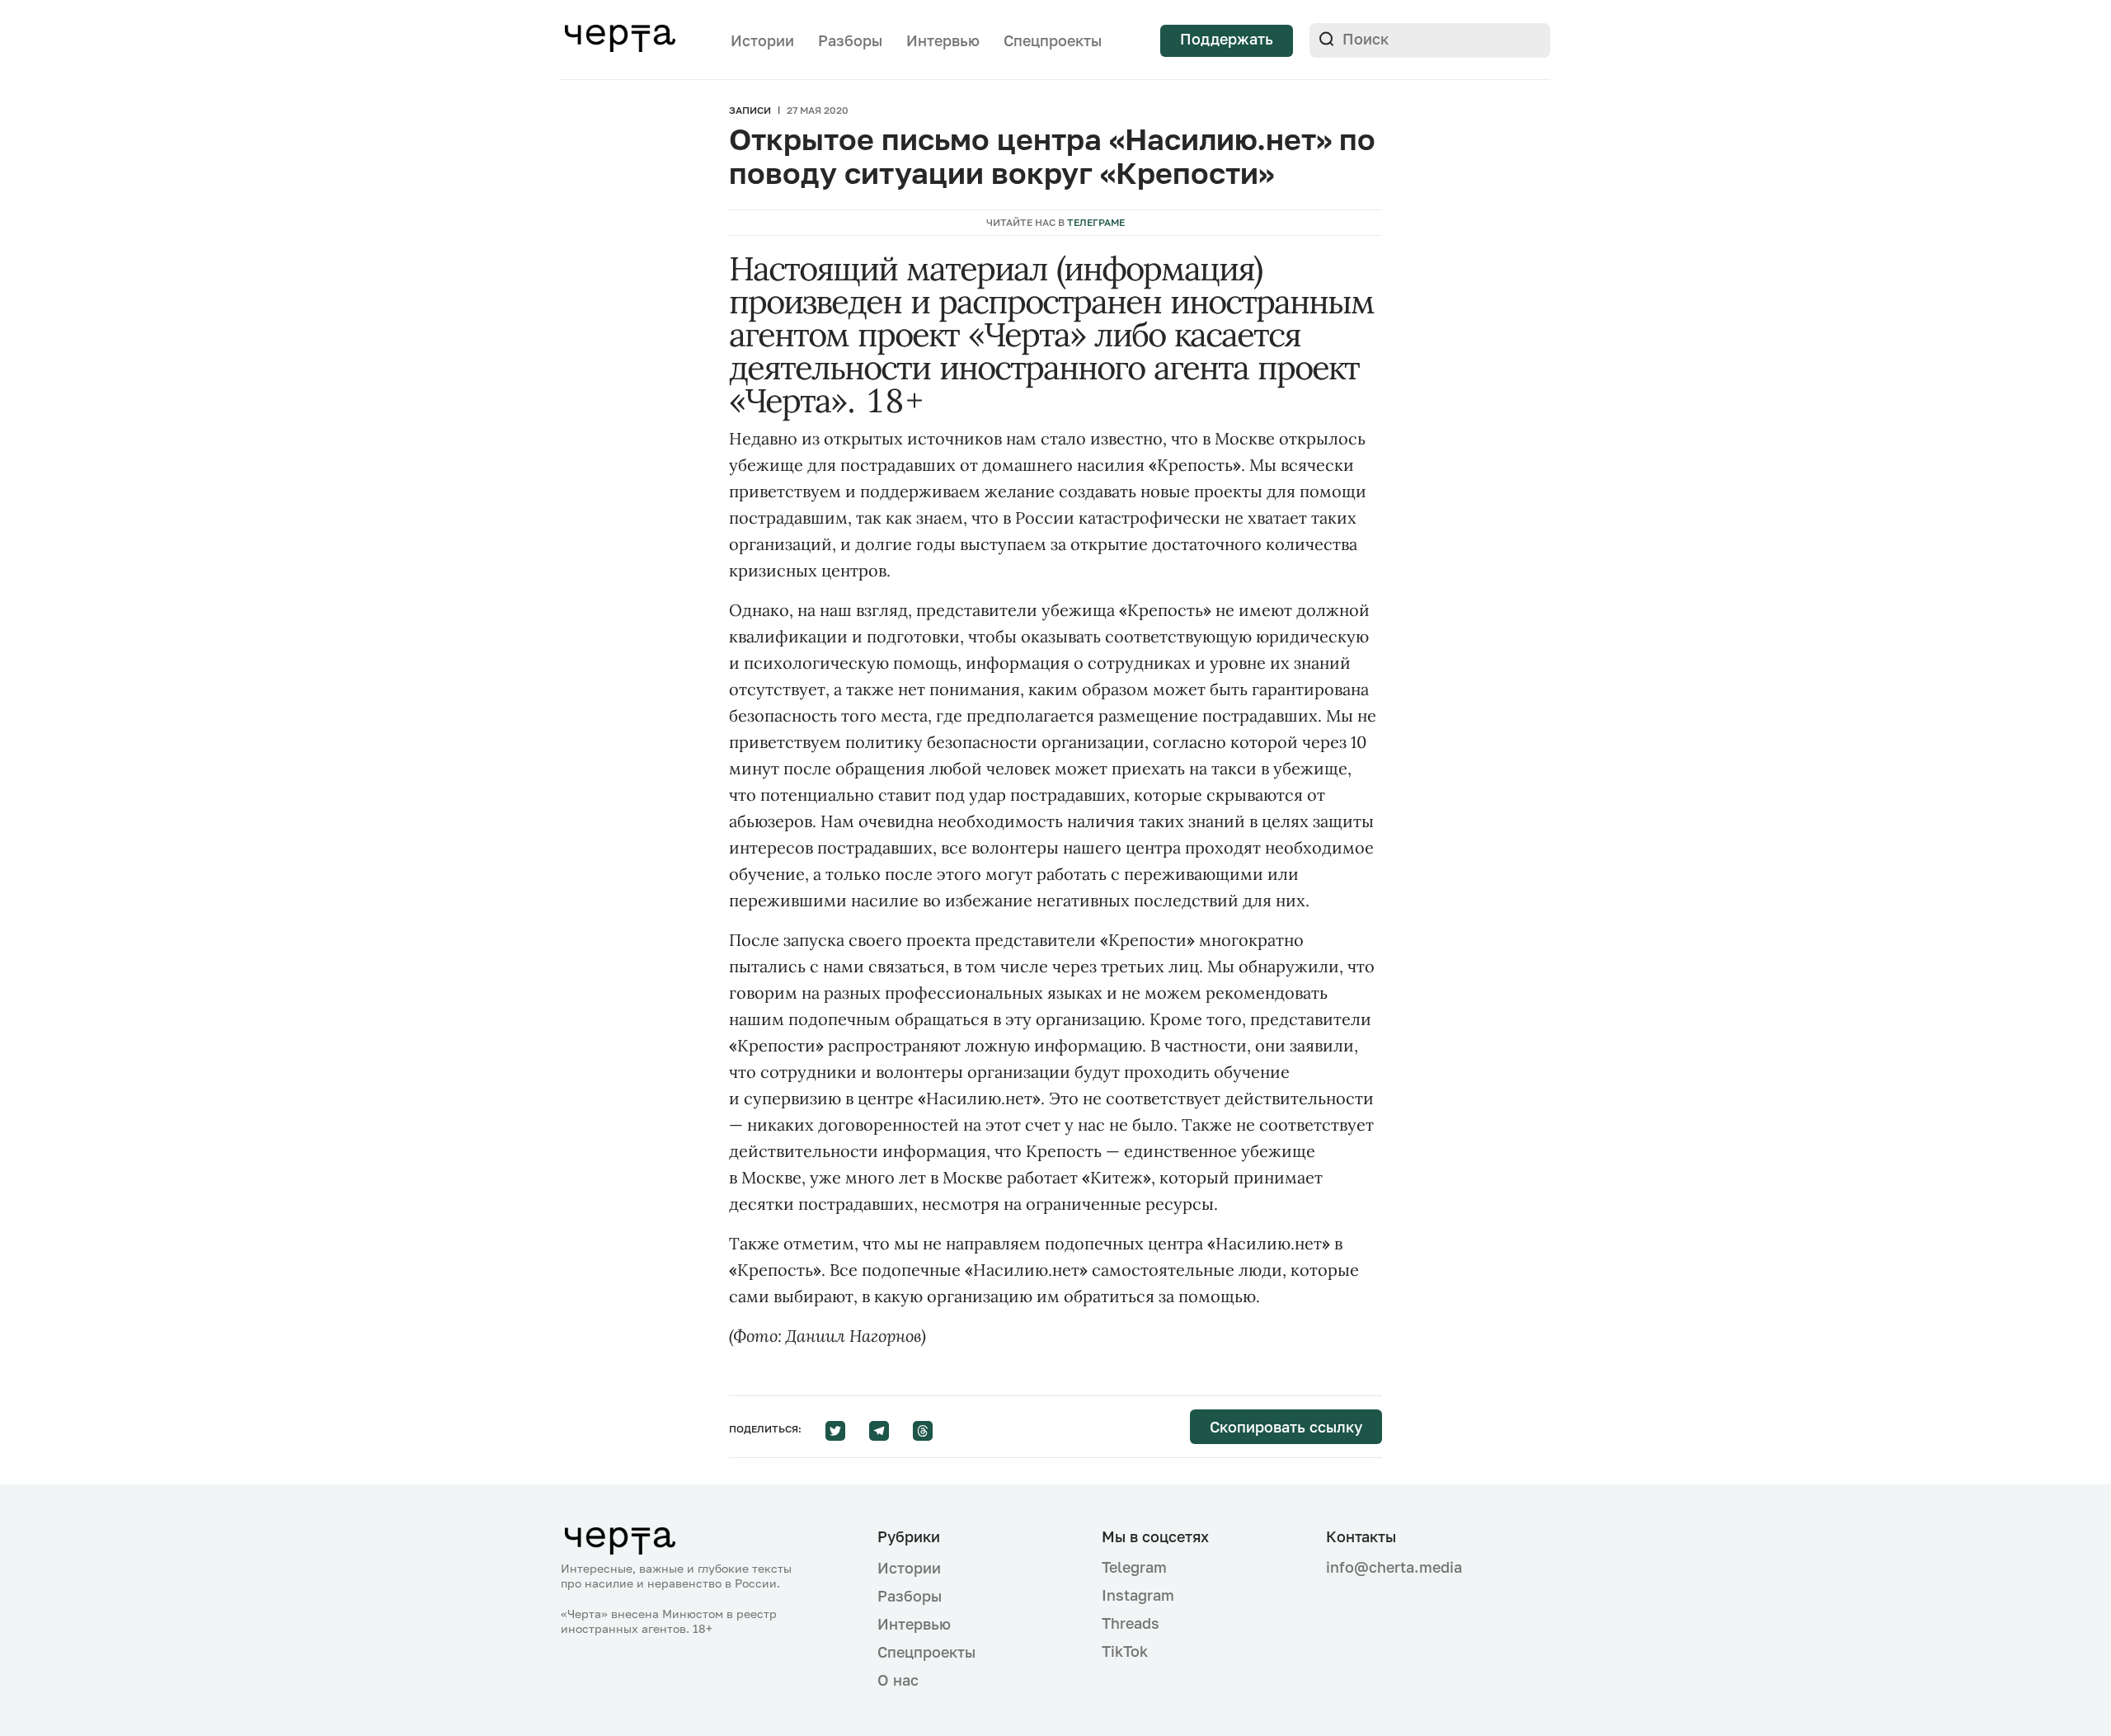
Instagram (1138, 1595)
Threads (1131, 1623)
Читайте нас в (1055, 222)
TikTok (1125, 1651)
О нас (898, 1680)
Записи (750, 110)
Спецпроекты (1053, 40)
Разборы (850, 40)
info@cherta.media (1394, 1567)
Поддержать (1227, 39)
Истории (762, 40)
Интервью (943, 40)
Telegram (1134, 1567)
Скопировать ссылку (1286, 1427)
